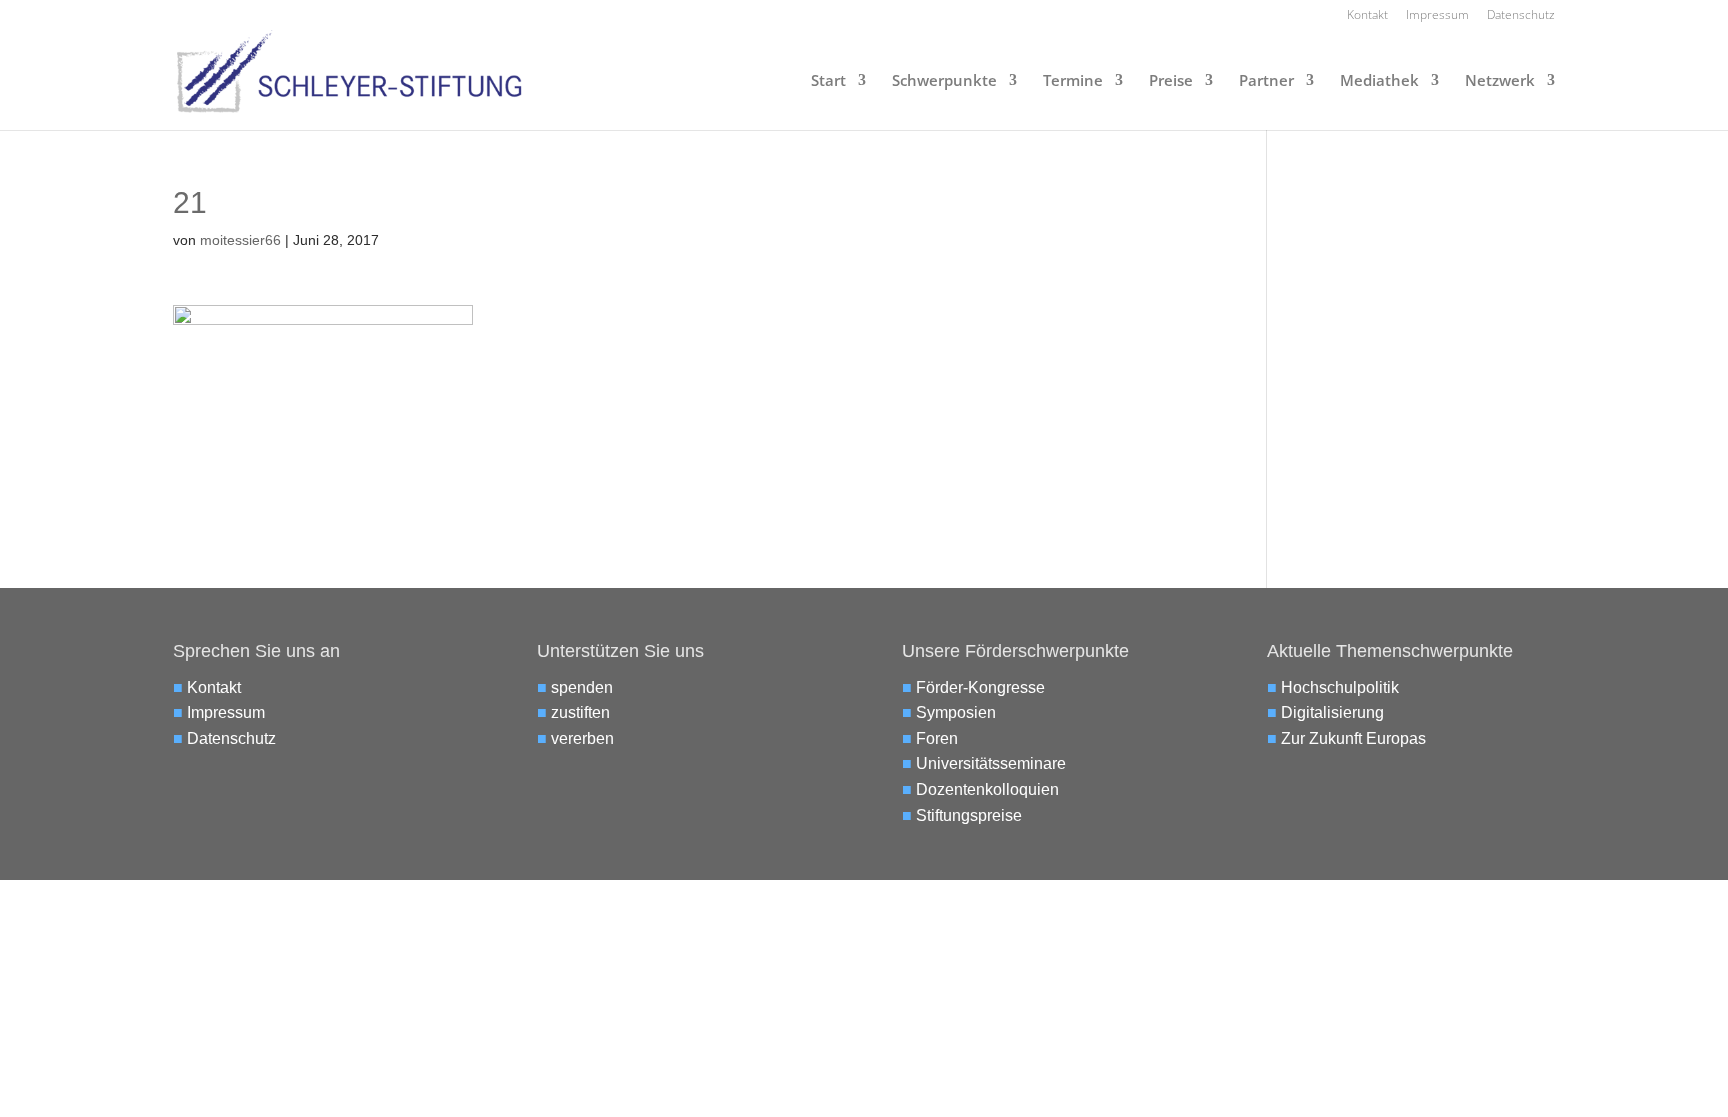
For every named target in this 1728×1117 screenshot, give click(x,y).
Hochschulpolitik (1340, 687)
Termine (1073, 81)
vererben (582, 738)
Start (828, 81)
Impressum (1437, 16)
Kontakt (1367, 16)
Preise (1171, 81)
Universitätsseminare (991, 763)
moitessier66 (240, 240)
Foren (937, 738)
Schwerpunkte (944, 81)
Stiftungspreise (969, 815)
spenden (582, 687)
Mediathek (1379, 81)
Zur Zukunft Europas (1353, 738)
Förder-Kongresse (980, 687)
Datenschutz (1521, 16)
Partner (1266, 81)
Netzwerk (1500, 81)
